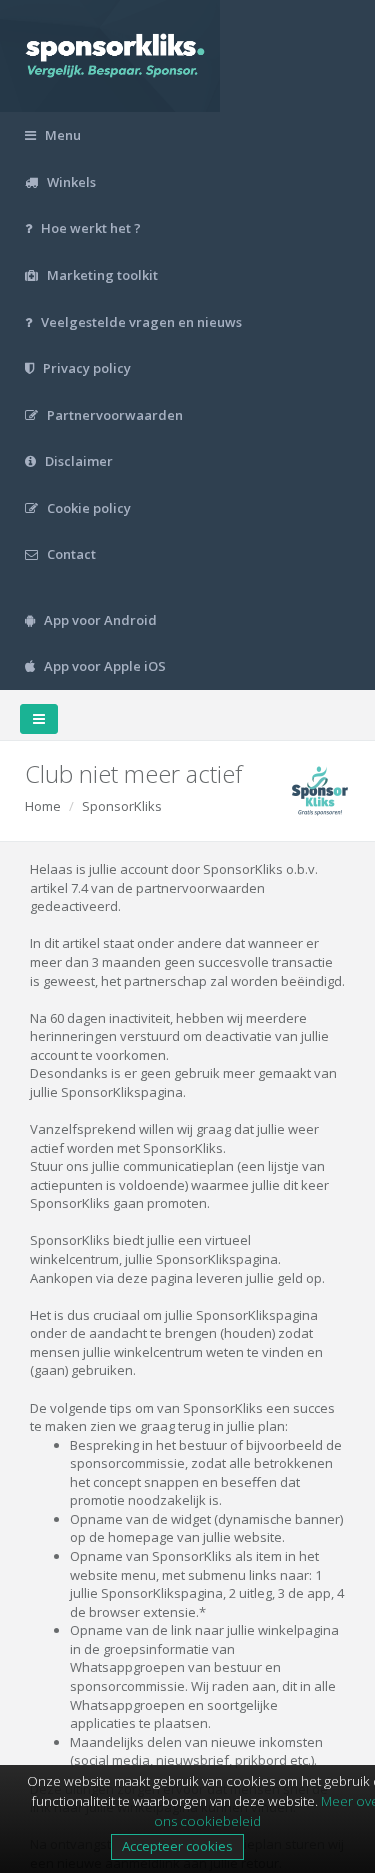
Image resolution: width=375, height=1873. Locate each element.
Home (43, 806)
